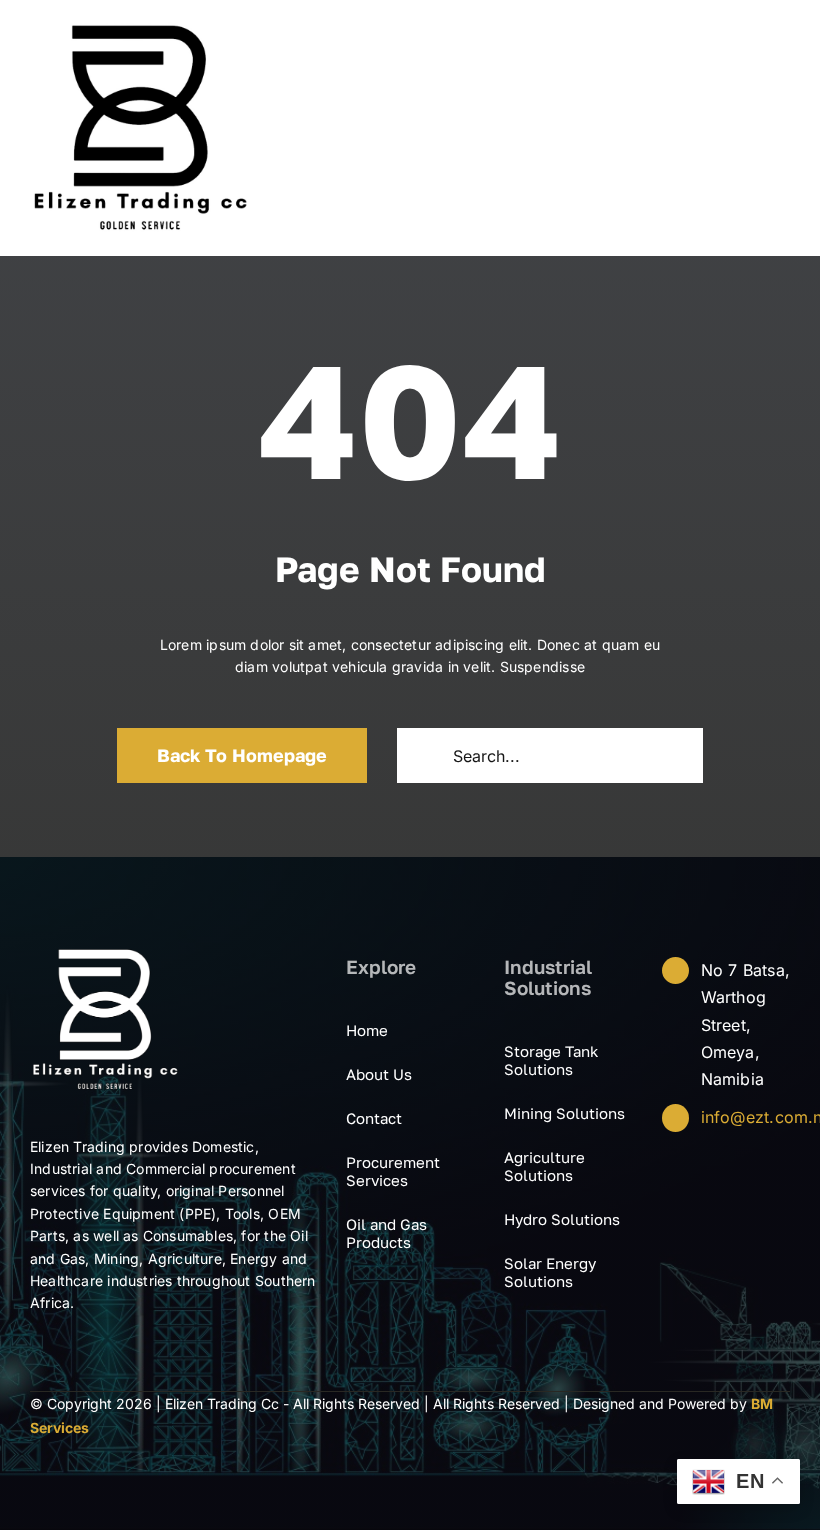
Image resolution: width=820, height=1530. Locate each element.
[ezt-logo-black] (140, 28)
